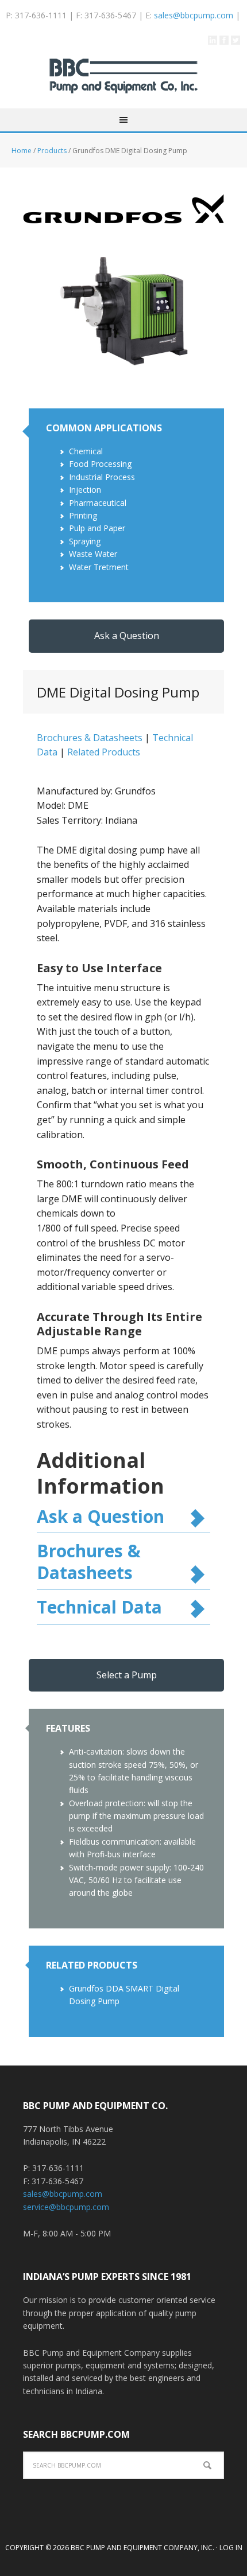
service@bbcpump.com (66, 2207)
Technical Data (99, 1607)
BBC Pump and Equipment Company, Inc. (123, 83)
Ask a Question (127, 636)
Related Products (104, 752)
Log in (231, 2548)
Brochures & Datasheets (90, 738)
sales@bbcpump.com (194, 15)
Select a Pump (127, 1675)
